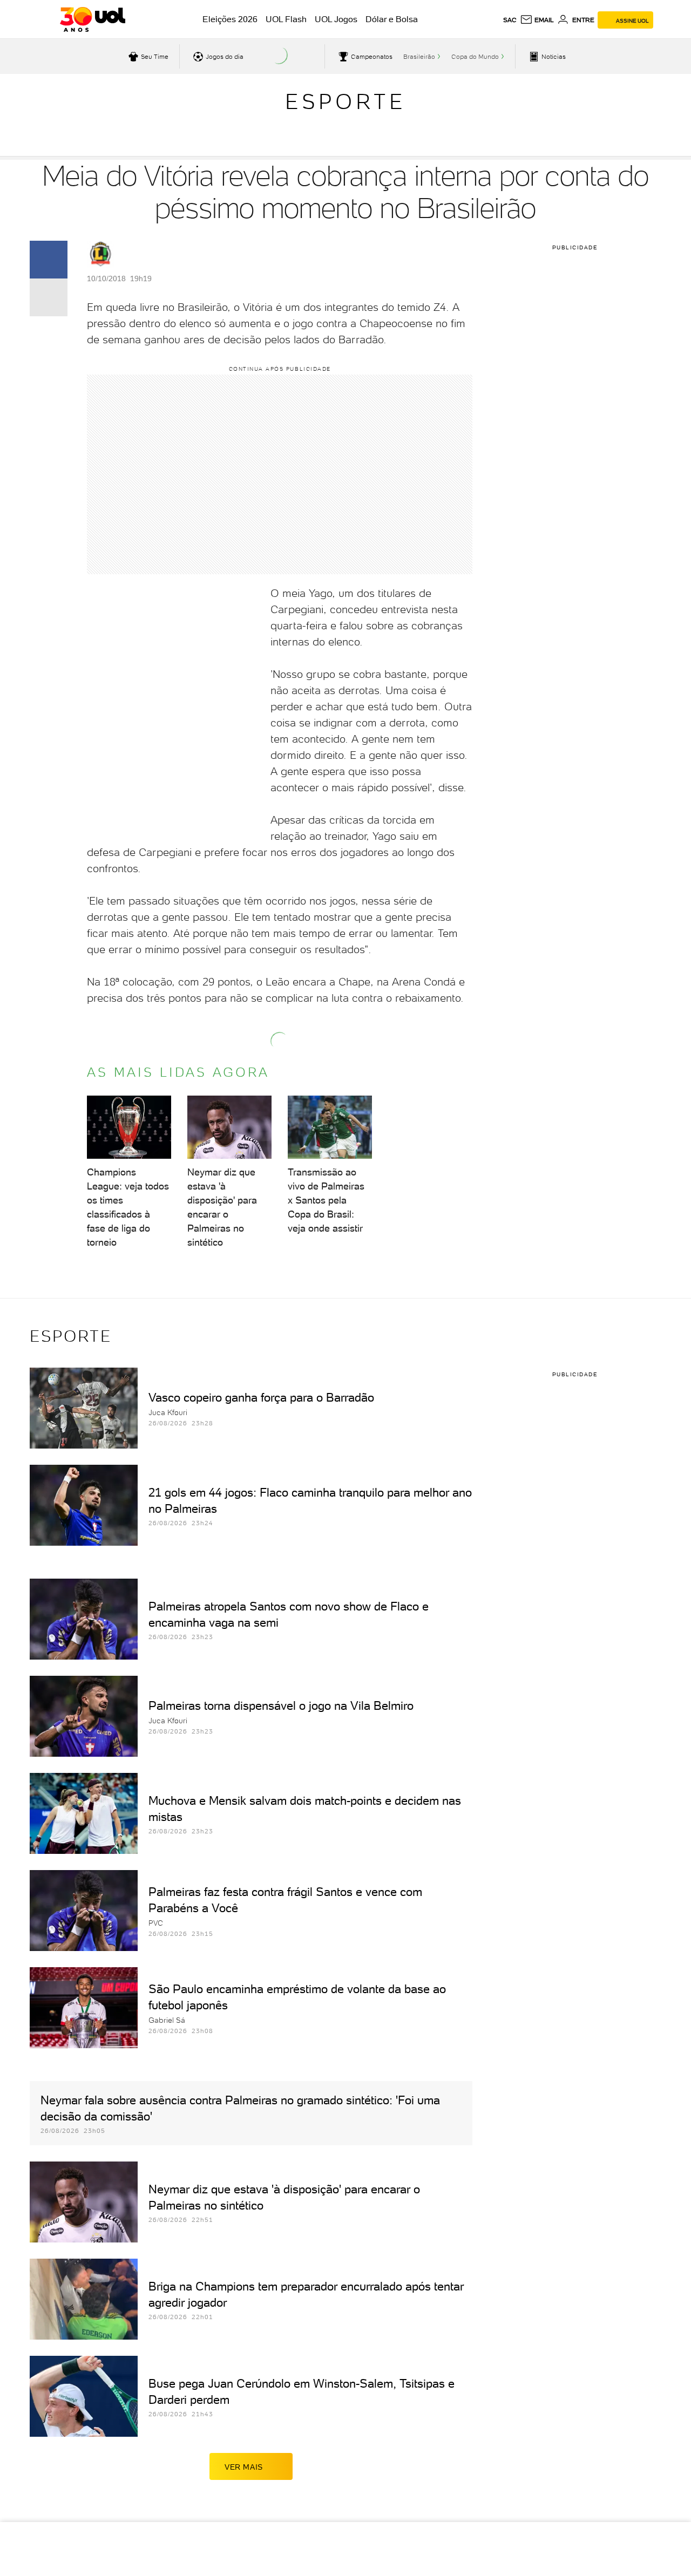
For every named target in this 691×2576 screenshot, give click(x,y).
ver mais (244, 2467)
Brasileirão (419, 57)
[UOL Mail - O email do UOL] (537, 20)
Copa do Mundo (475, 57)
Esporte (345, 101)
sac (510, 20)
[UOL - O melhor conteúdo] (93, 19)
